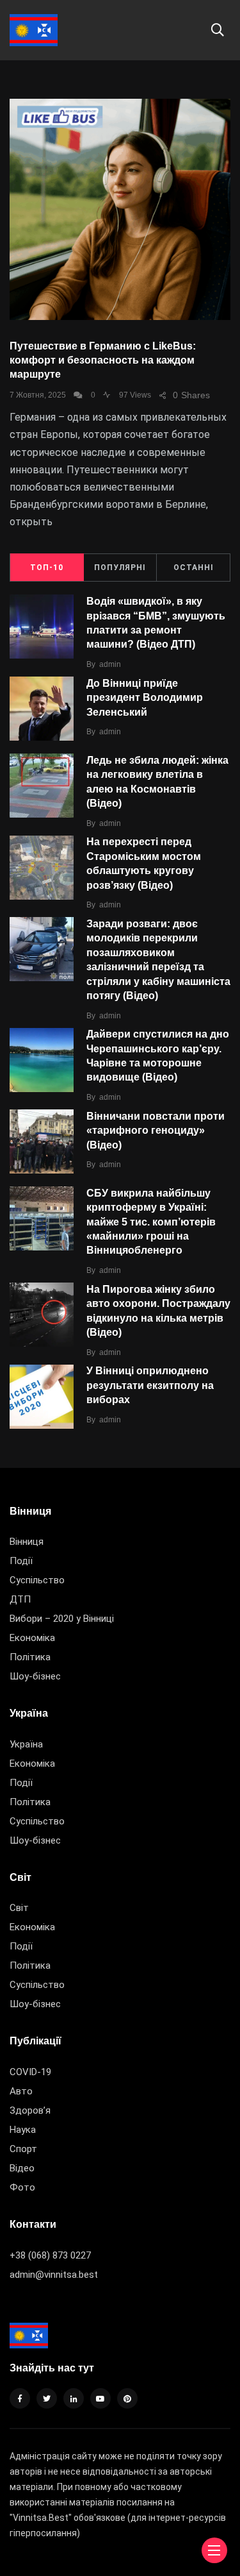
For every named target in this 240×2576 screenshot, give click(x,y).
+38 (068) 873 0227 (50, 2255)
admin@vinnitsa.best (54, 2275)
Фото (22, 2187)
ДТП (20, 1599)
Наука (23, 2130)
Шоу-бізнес (35, 1676)
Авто (21, 2091)
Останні (194, 568)
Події (21, 1561)
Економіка (32, 1638)
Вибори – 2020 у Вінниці (62, 1619)
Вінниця (27, 1542)
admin (110, 664)
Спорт (23, 2149)
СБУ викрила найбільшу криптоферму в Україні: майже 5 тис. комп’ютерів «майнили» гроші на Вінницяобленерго (151, 1222)
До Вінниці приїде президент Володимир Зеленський (145, 698)
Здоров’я (30, 2110)
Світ (19, 1908)
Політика (30, 1657)
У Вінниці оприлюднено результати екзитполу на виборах (150, 1385)
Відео (22, 2168)
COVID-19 (30, 2072)
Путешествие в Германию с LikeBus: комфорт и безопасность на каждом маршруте (103, 360)
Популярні (120, 568)
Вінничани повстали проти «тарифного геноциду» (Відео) (156, 1131)
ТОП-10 (47, 568)
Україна (26, 1744)
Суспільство (37, 1580)
